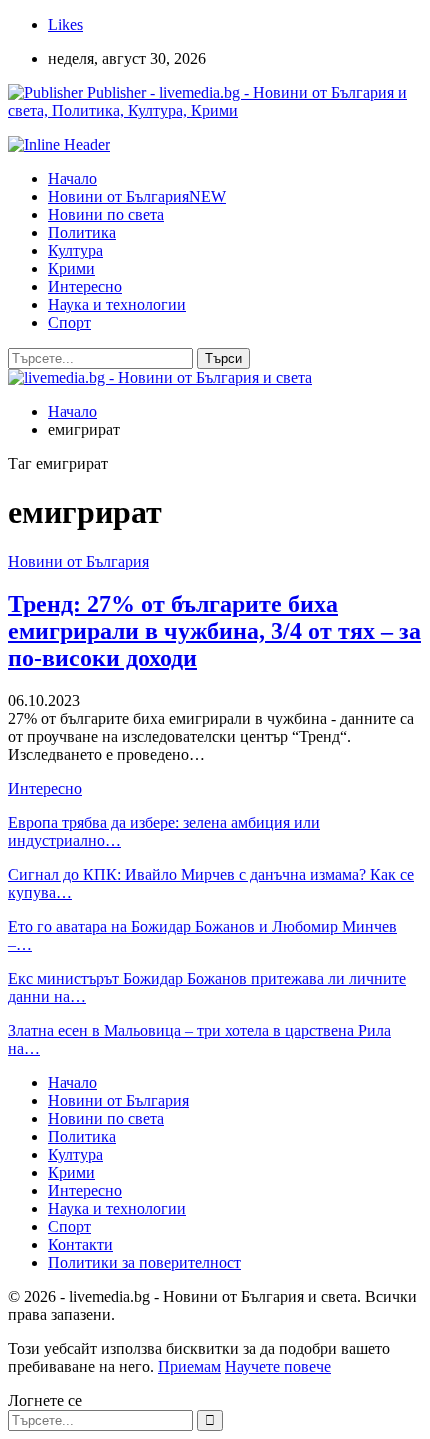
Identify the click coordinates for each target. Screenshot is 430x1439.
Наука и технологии (117, 304)
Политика (82, 232)
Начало (72, 178)
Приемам (189, 1366)
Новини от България (137, 196)
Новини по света (106, 214)
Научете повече (278, 1366)
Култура (75, 250)
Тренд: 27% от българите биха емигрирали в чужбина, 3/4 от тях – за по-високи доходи (214, 631)
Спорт (69, 322)
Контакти (80, 1244)
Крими (71, 268)
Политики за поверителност (144, 1262)
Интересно (85, 286)
